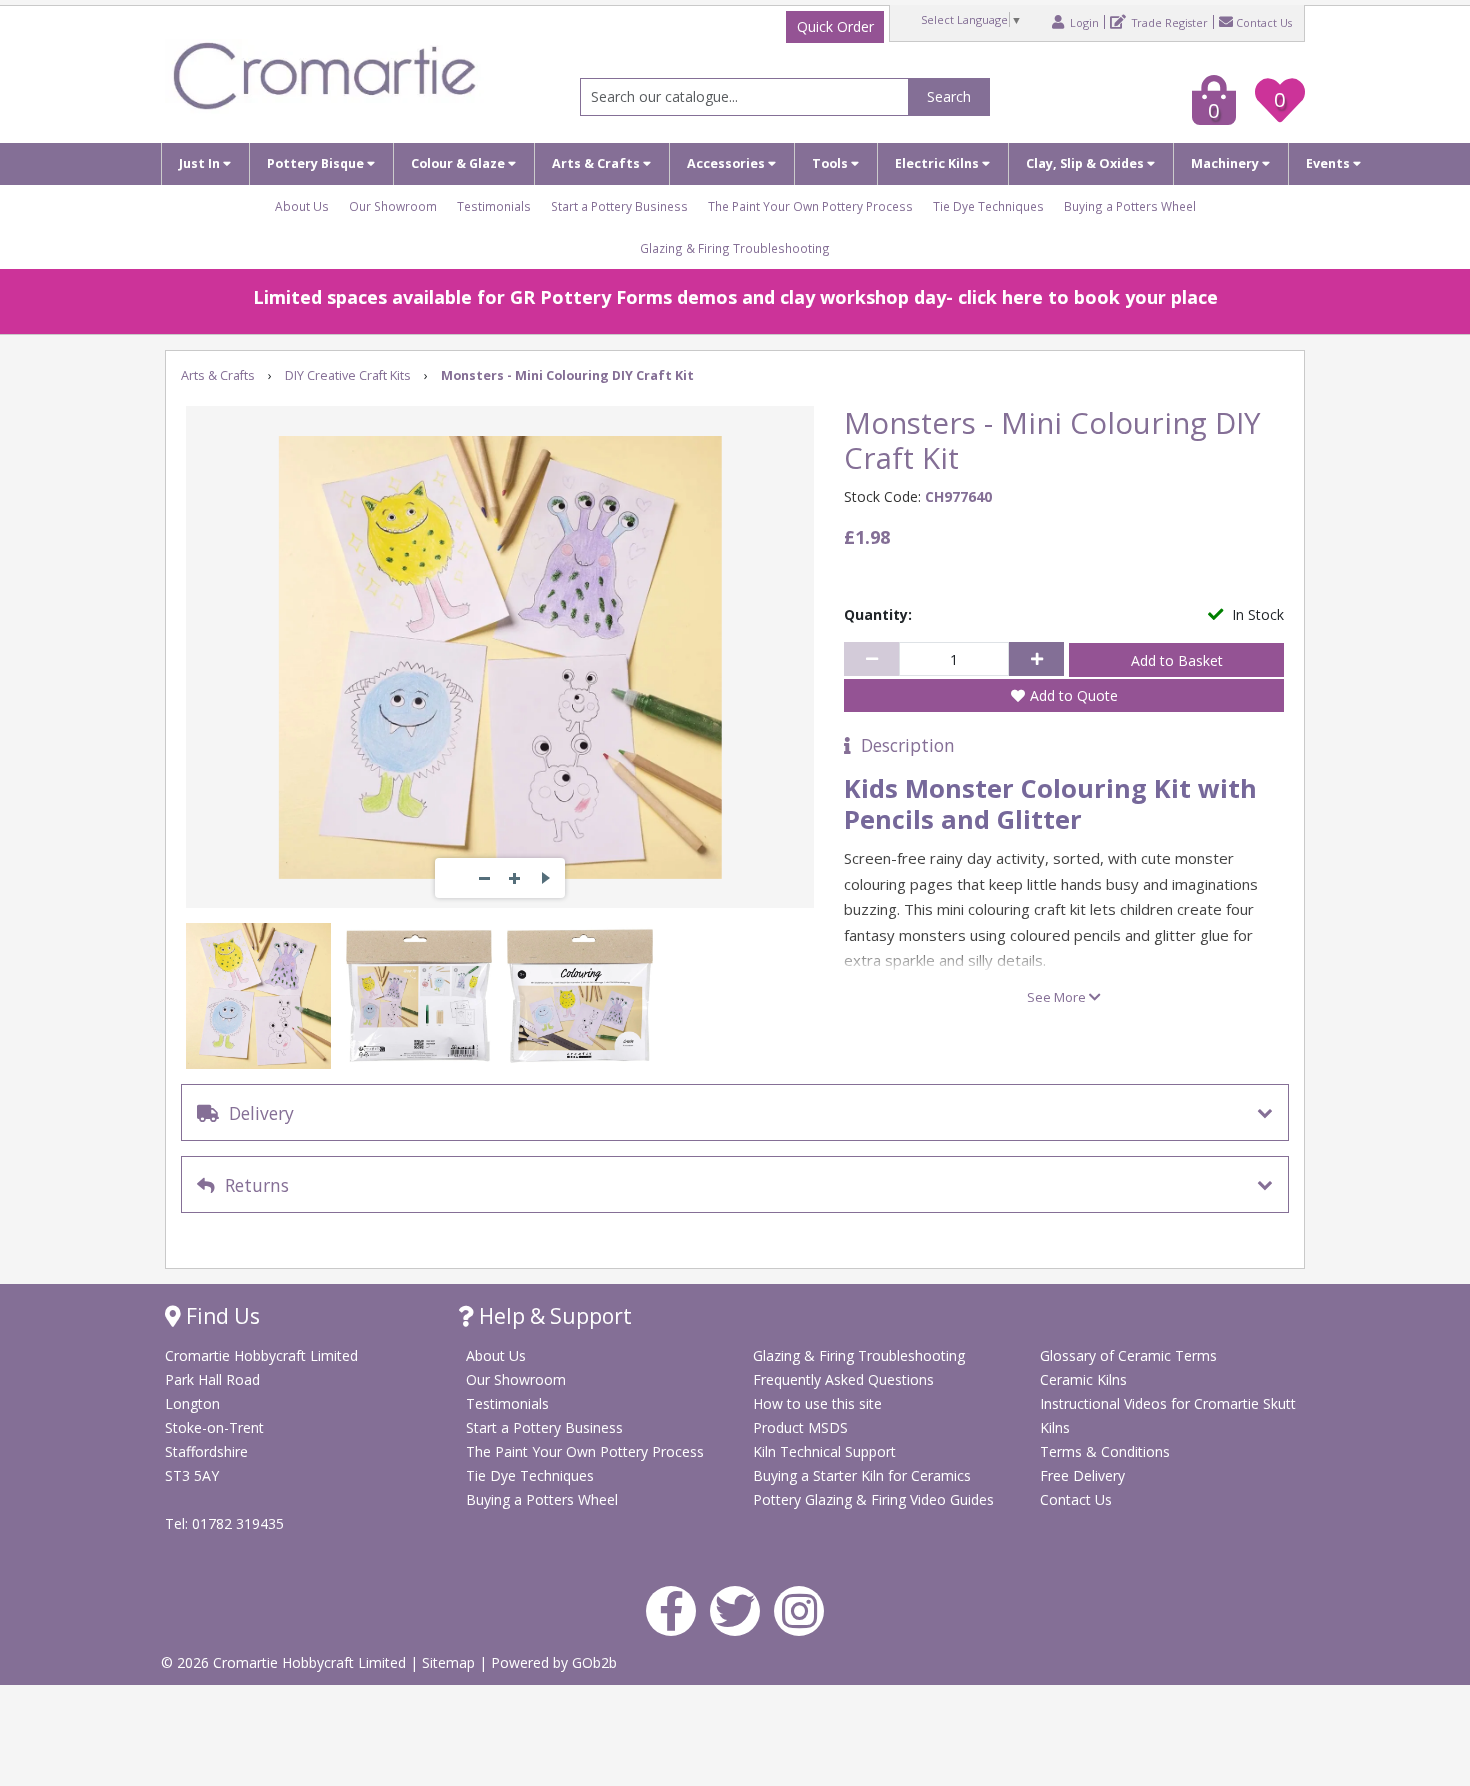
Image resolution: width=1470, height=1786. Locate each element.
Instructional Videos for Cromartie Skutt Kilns (1168, 1415)
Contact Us (1264, 22)
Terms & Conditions (1105, 1451)
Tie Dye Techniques (988, 206)
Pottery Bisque (317, 163)
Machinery (1226, 163)
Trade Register (1168, 22)
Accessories (727, 163)
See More (1058, 997)
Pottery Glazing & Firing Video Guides (873, 1499)
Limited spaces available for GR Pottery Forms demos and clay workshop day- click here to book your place (735, 297)
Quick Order (835, 26)
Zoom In (515, 878)
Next (545, 878)
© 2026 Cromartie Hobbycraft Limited (285, 1662)
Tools (831, 163)
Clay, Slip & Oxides (1086, 163)
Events (1329, 163)
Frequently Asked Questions (843, 1379)
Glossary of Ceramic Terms (1128, 1355)
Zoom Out (485, 878)
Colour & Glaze (459, 163)
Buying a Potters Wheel (1130, 206)
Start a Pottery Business (619, 206)
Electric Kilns (938, 163)
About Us (302, 206)
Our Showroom (393, 206)
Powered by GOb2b (554, 1662)
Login (1083, 22)
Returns (252, 1185)
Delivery (256, 1113)
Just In (201, 163)
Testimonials (494, 206)
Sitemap (450, 1662)
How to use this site (817, 1403)
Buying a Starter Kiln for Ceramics (862, 1475)
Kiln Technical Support (824, 1451)
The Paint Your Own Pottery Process (810, 206)
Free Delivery (1082, 1475)
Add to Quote (1074, 695)
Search (949, 96)
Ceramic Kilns (1083, 1379)
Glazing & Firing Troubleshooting (735, 248)
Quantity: (878, 614)
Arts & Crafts (597, 163)
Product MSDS (800, 1427)
